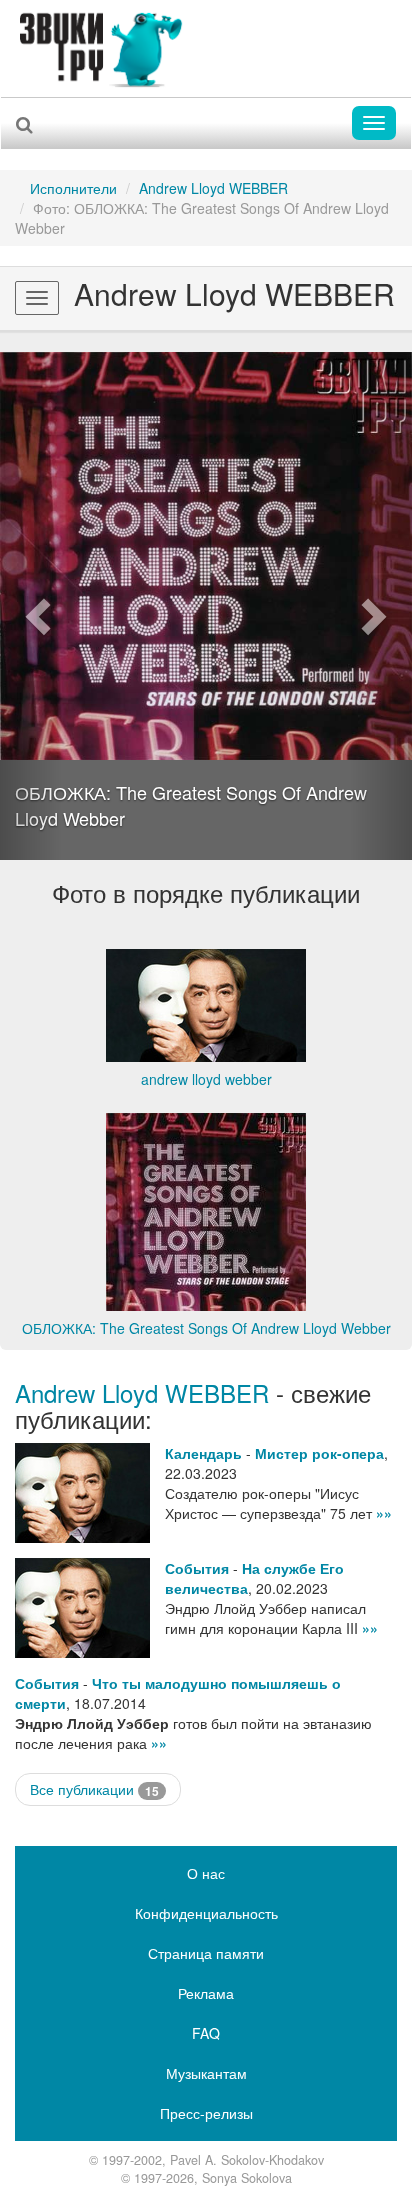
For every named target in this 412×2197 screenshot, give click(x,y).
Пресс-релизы (206, 2113)
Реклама (206, 1993)
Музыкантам (206, 2073)
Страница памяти (206, 1953)
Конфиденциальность (206, 1913)
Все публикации (94, 1789)
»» (384, 1513)
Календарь (203, 1453)
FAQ (206, 2033)
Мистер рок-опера (319, 1453)
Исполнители (73, 188)
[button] (31, 606)
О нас (206, 1873)
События (197, 1568)
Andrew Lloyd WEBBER (213, 188)
